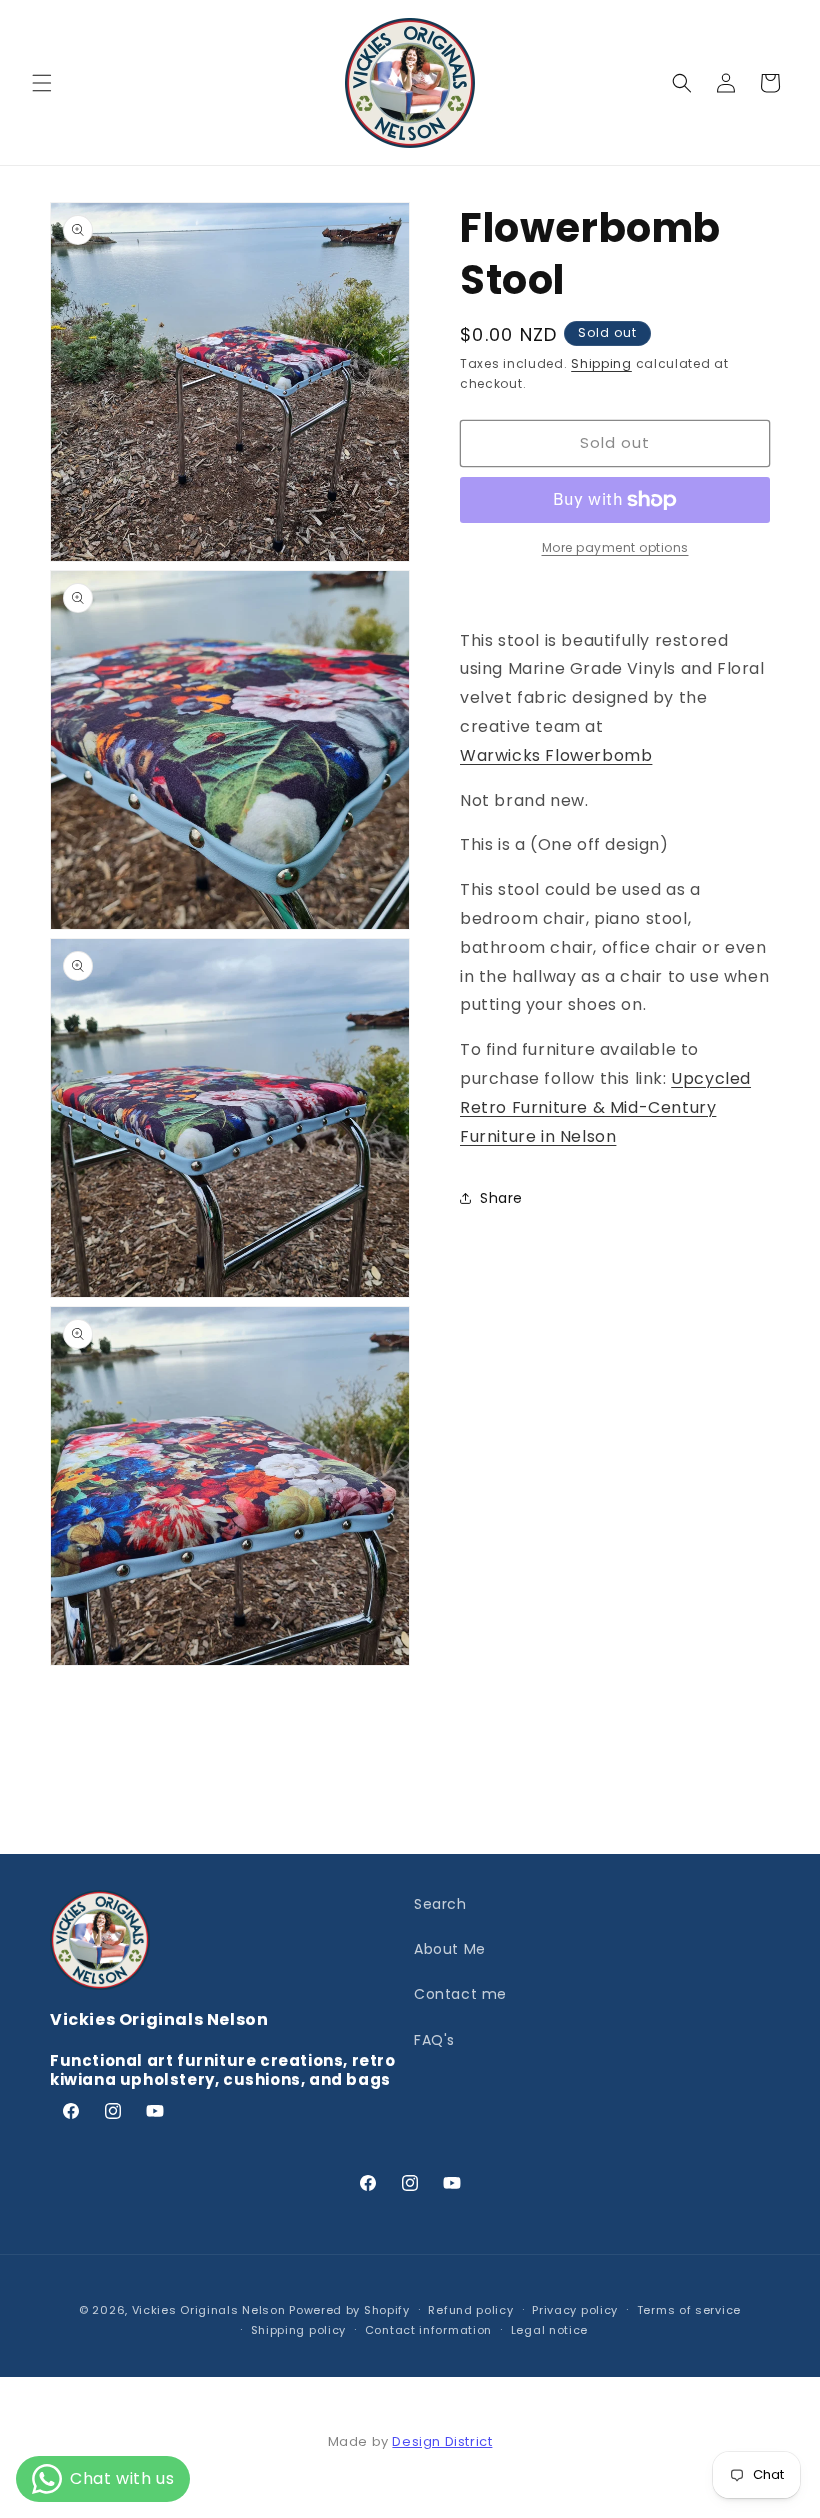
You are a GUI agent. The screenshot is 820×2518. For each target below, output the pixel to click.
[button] (42, 83)
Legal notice (549, 2330)
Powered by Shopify (349, 2310)
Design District (442, 2441)
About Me (450, 1949)
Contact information (428, 2330)
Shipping (601, 363)
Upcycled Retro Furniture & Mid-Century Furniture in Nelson (605, 1107)
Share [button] (501, 1198)
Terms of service (689, 2310)
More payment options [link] (615, 547)
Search (440, 1904)
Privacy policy (575, 2310)
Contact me (460, 1994)
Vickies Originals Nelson (209, 2310)
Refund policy (470, 2310)
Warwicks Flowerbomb (556, 755)
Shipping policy (299, 2330)
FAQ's (434, 2040)
